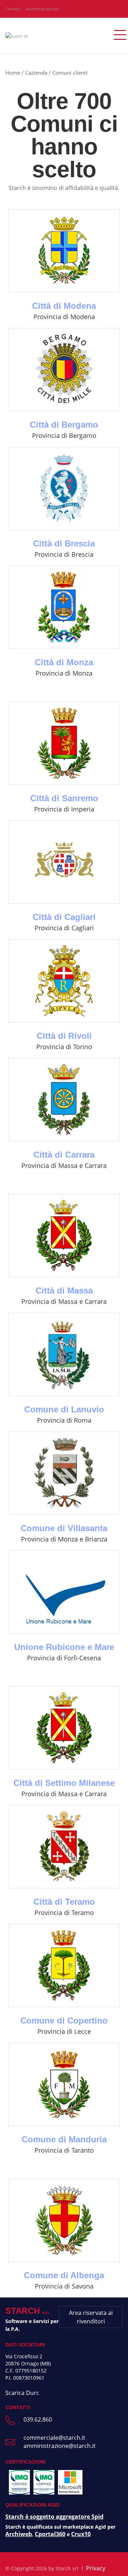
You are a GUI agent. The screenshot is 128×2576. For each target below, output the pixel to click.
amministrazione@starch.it (60, 2446)
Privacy (96, 2568)
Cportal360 (50, 2534)
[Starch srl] (17, 35)
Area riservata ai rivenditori (91, 2317)
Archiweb (19, 2534)
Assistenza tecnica (42, 9)
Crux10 (81, 2534)
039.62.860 (38, 2419)
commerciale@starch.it (54, 2438)
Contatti (13, 9)
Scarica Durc (22, 2393)
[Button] (116, 36)
